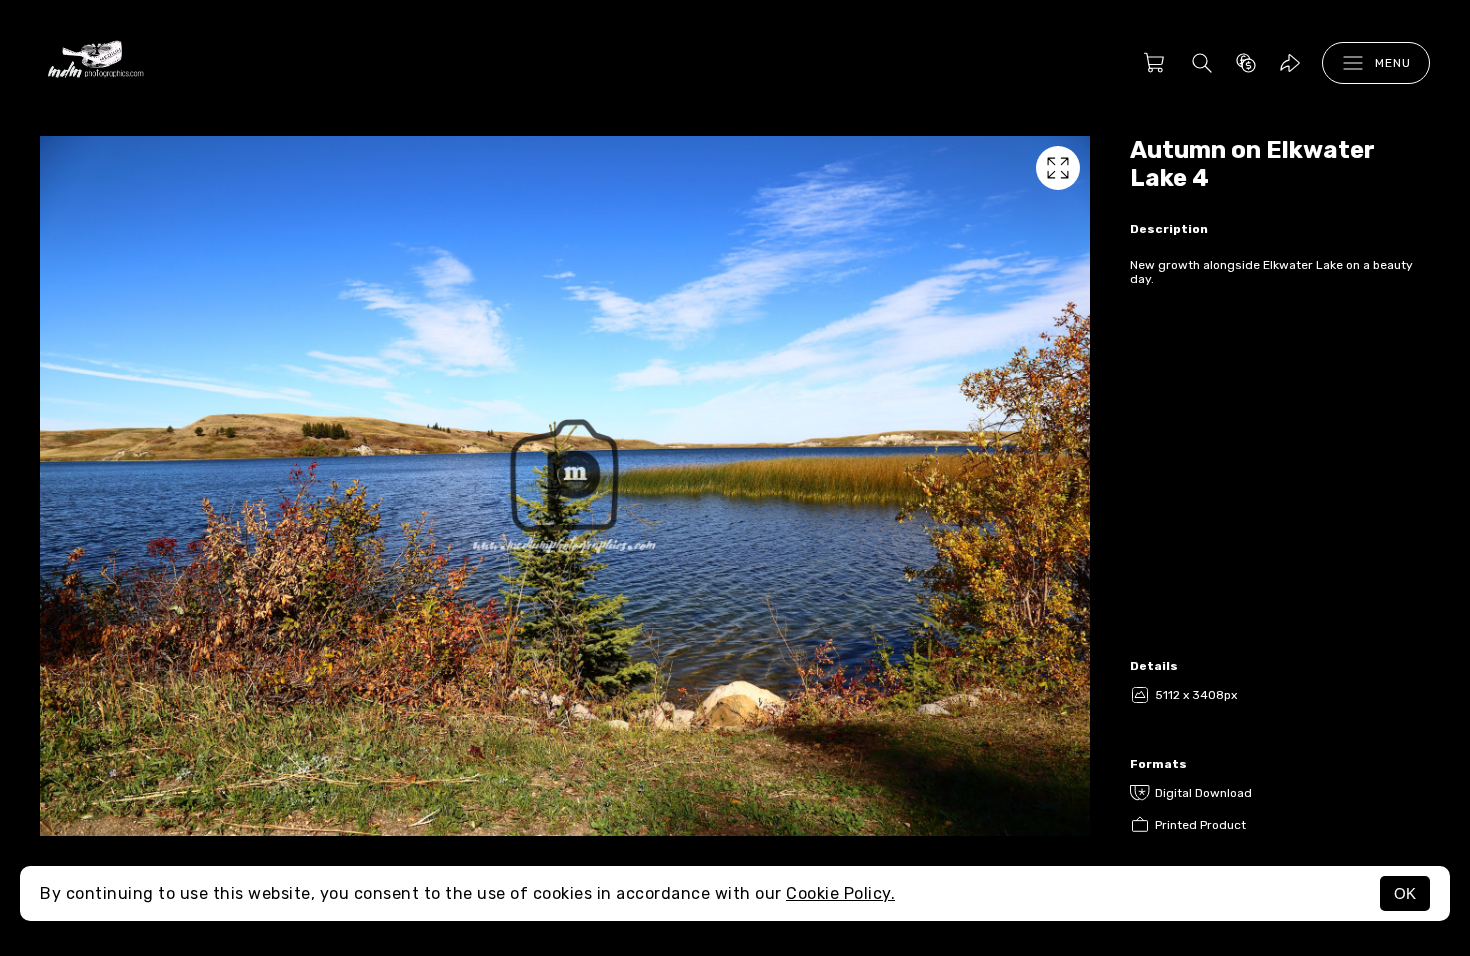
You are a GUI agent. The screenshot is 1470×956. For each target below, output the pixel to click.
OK (1405, 893)
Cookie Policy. (840, 893)
